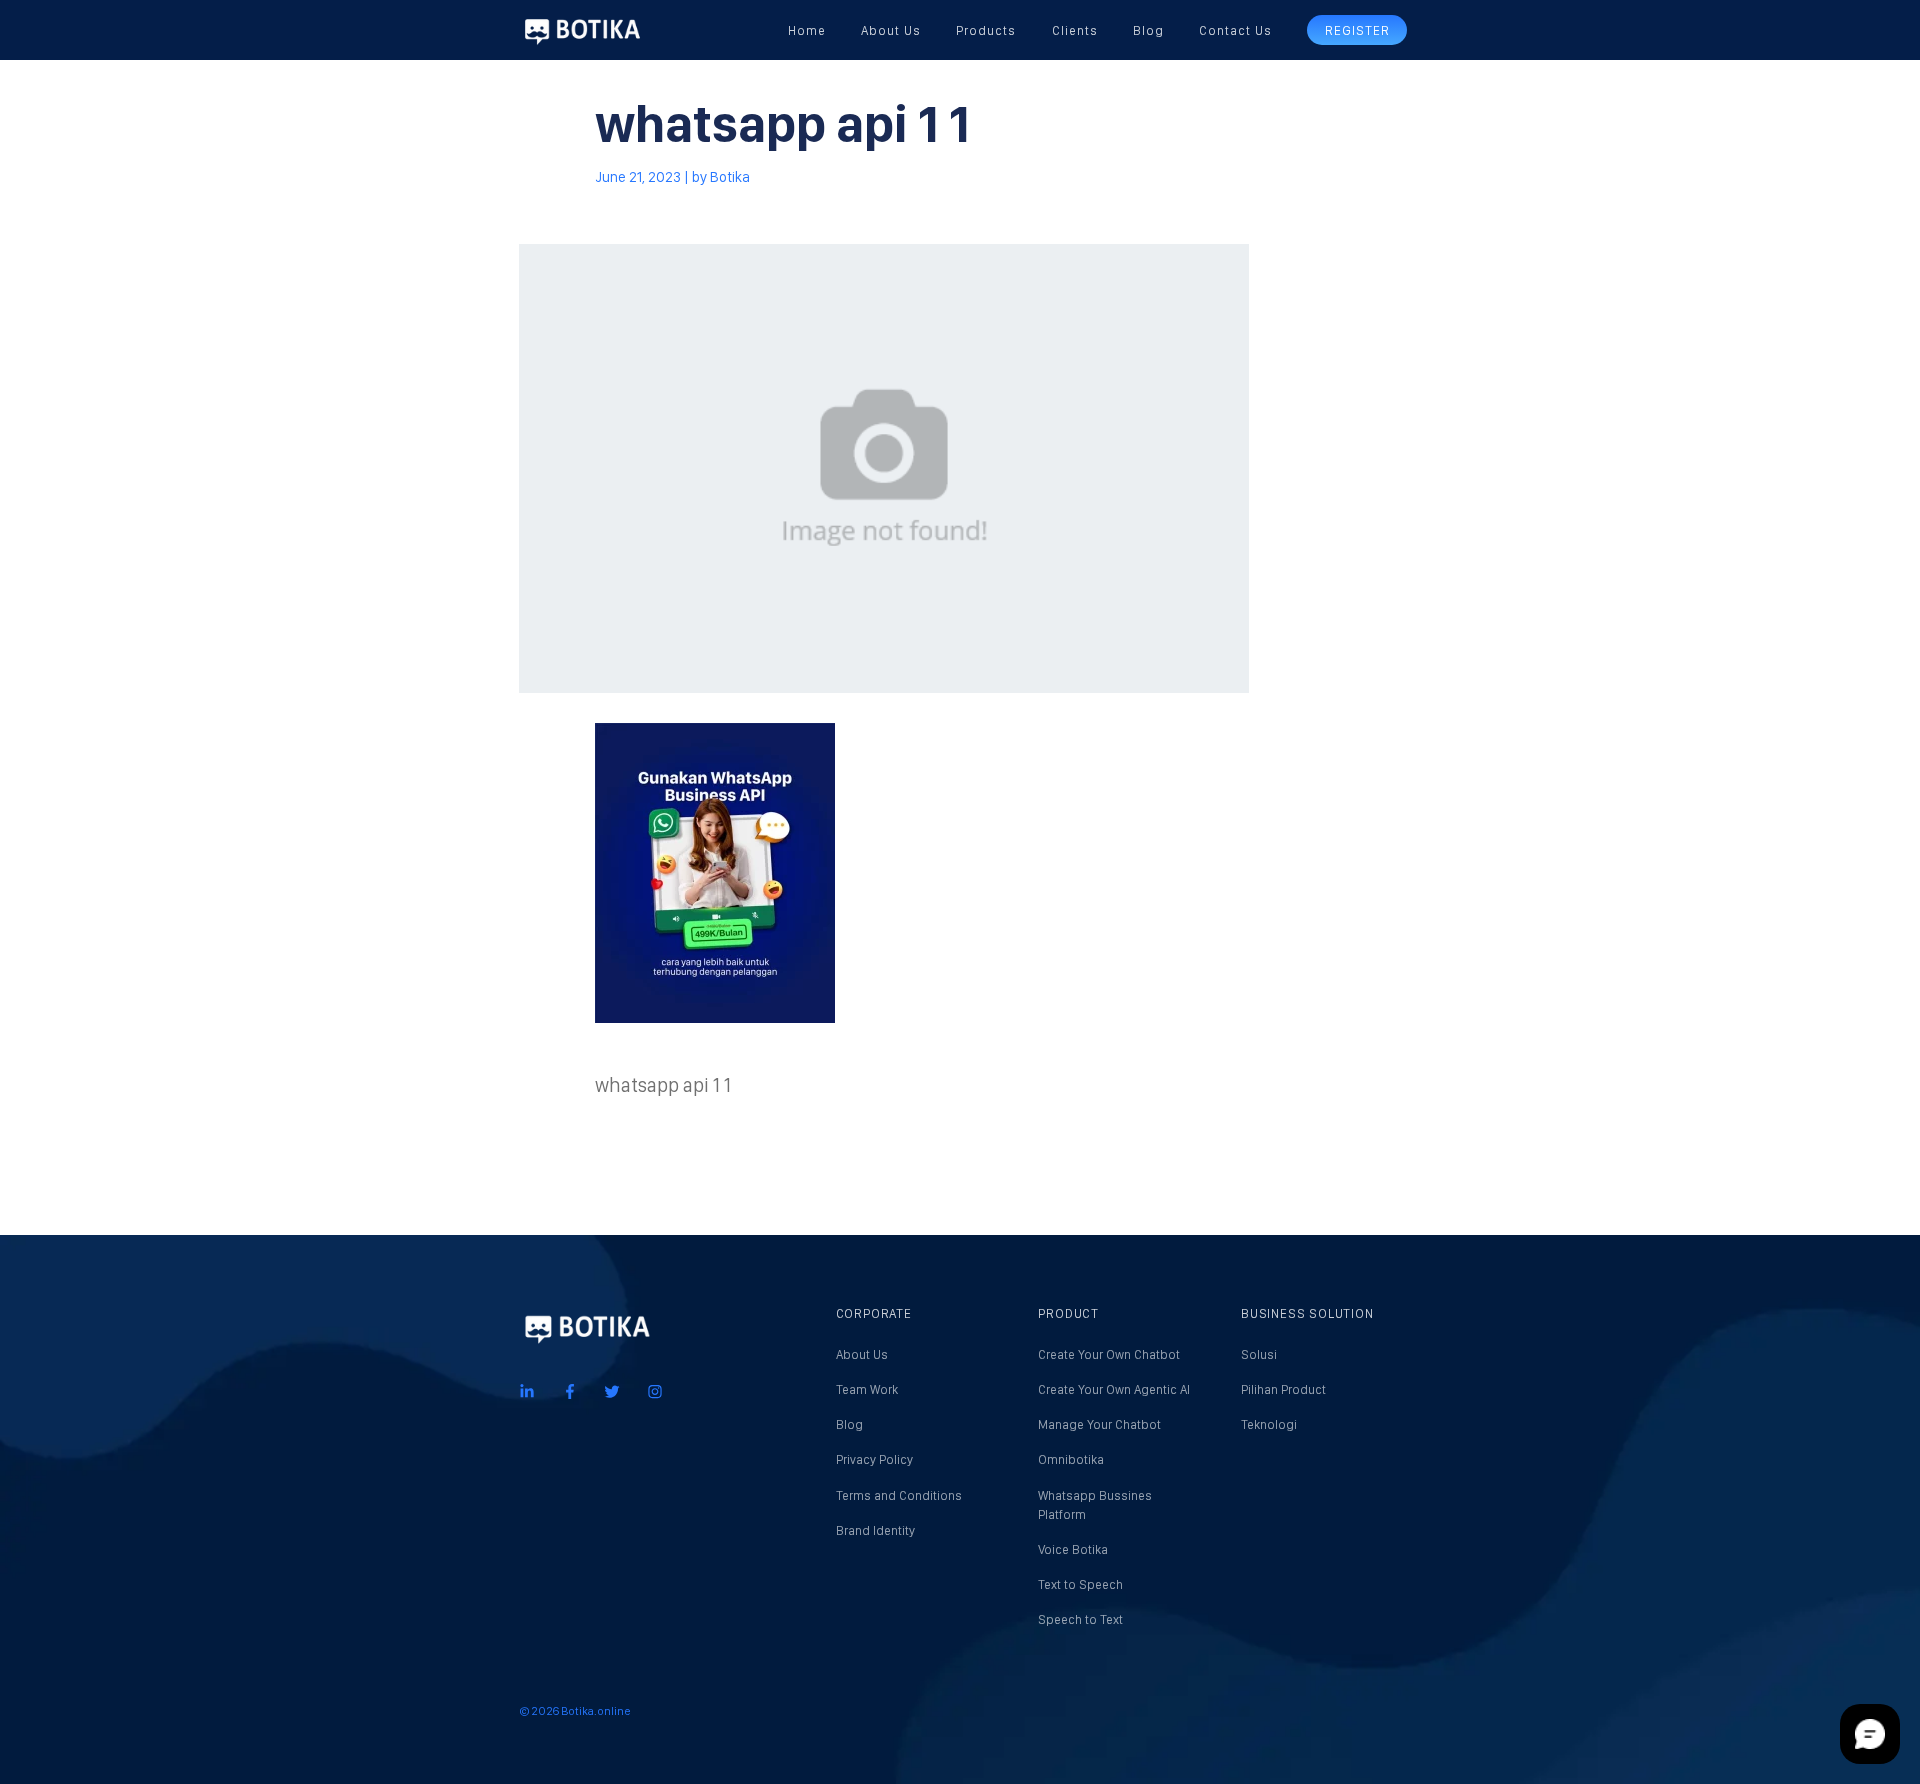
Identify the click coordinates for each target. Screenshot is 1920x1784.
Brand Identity (875, 1530)
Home (807, 30)
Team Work (867, 1389)
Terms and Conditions (899, 1495)
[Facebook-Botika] (570, 1390)
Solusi (1259, 1354)
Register (1357, 30)
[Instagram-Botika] (655, 1390)
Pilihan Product (1283, 1389)
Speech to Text (1080, 1619)
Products (986, 30)
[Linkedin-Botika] (527, 1390)
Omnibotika (1071, 1459)
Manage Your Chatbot (1099, 1424)
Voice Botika (1073, 1549)
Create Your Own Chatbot (1109, 1354)
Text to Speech (1080, 1584)
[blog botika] (582, 30)
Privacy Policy (874, 1459)
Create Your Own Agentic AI (1114, 1389)
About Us (891, 30)
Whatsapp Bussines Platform (1095, 1505)
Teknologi (1269, 1424)
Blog (1148, 30)
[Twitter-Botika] (612, 1390)
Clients (1075, 30)
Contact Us (1235, 30)
